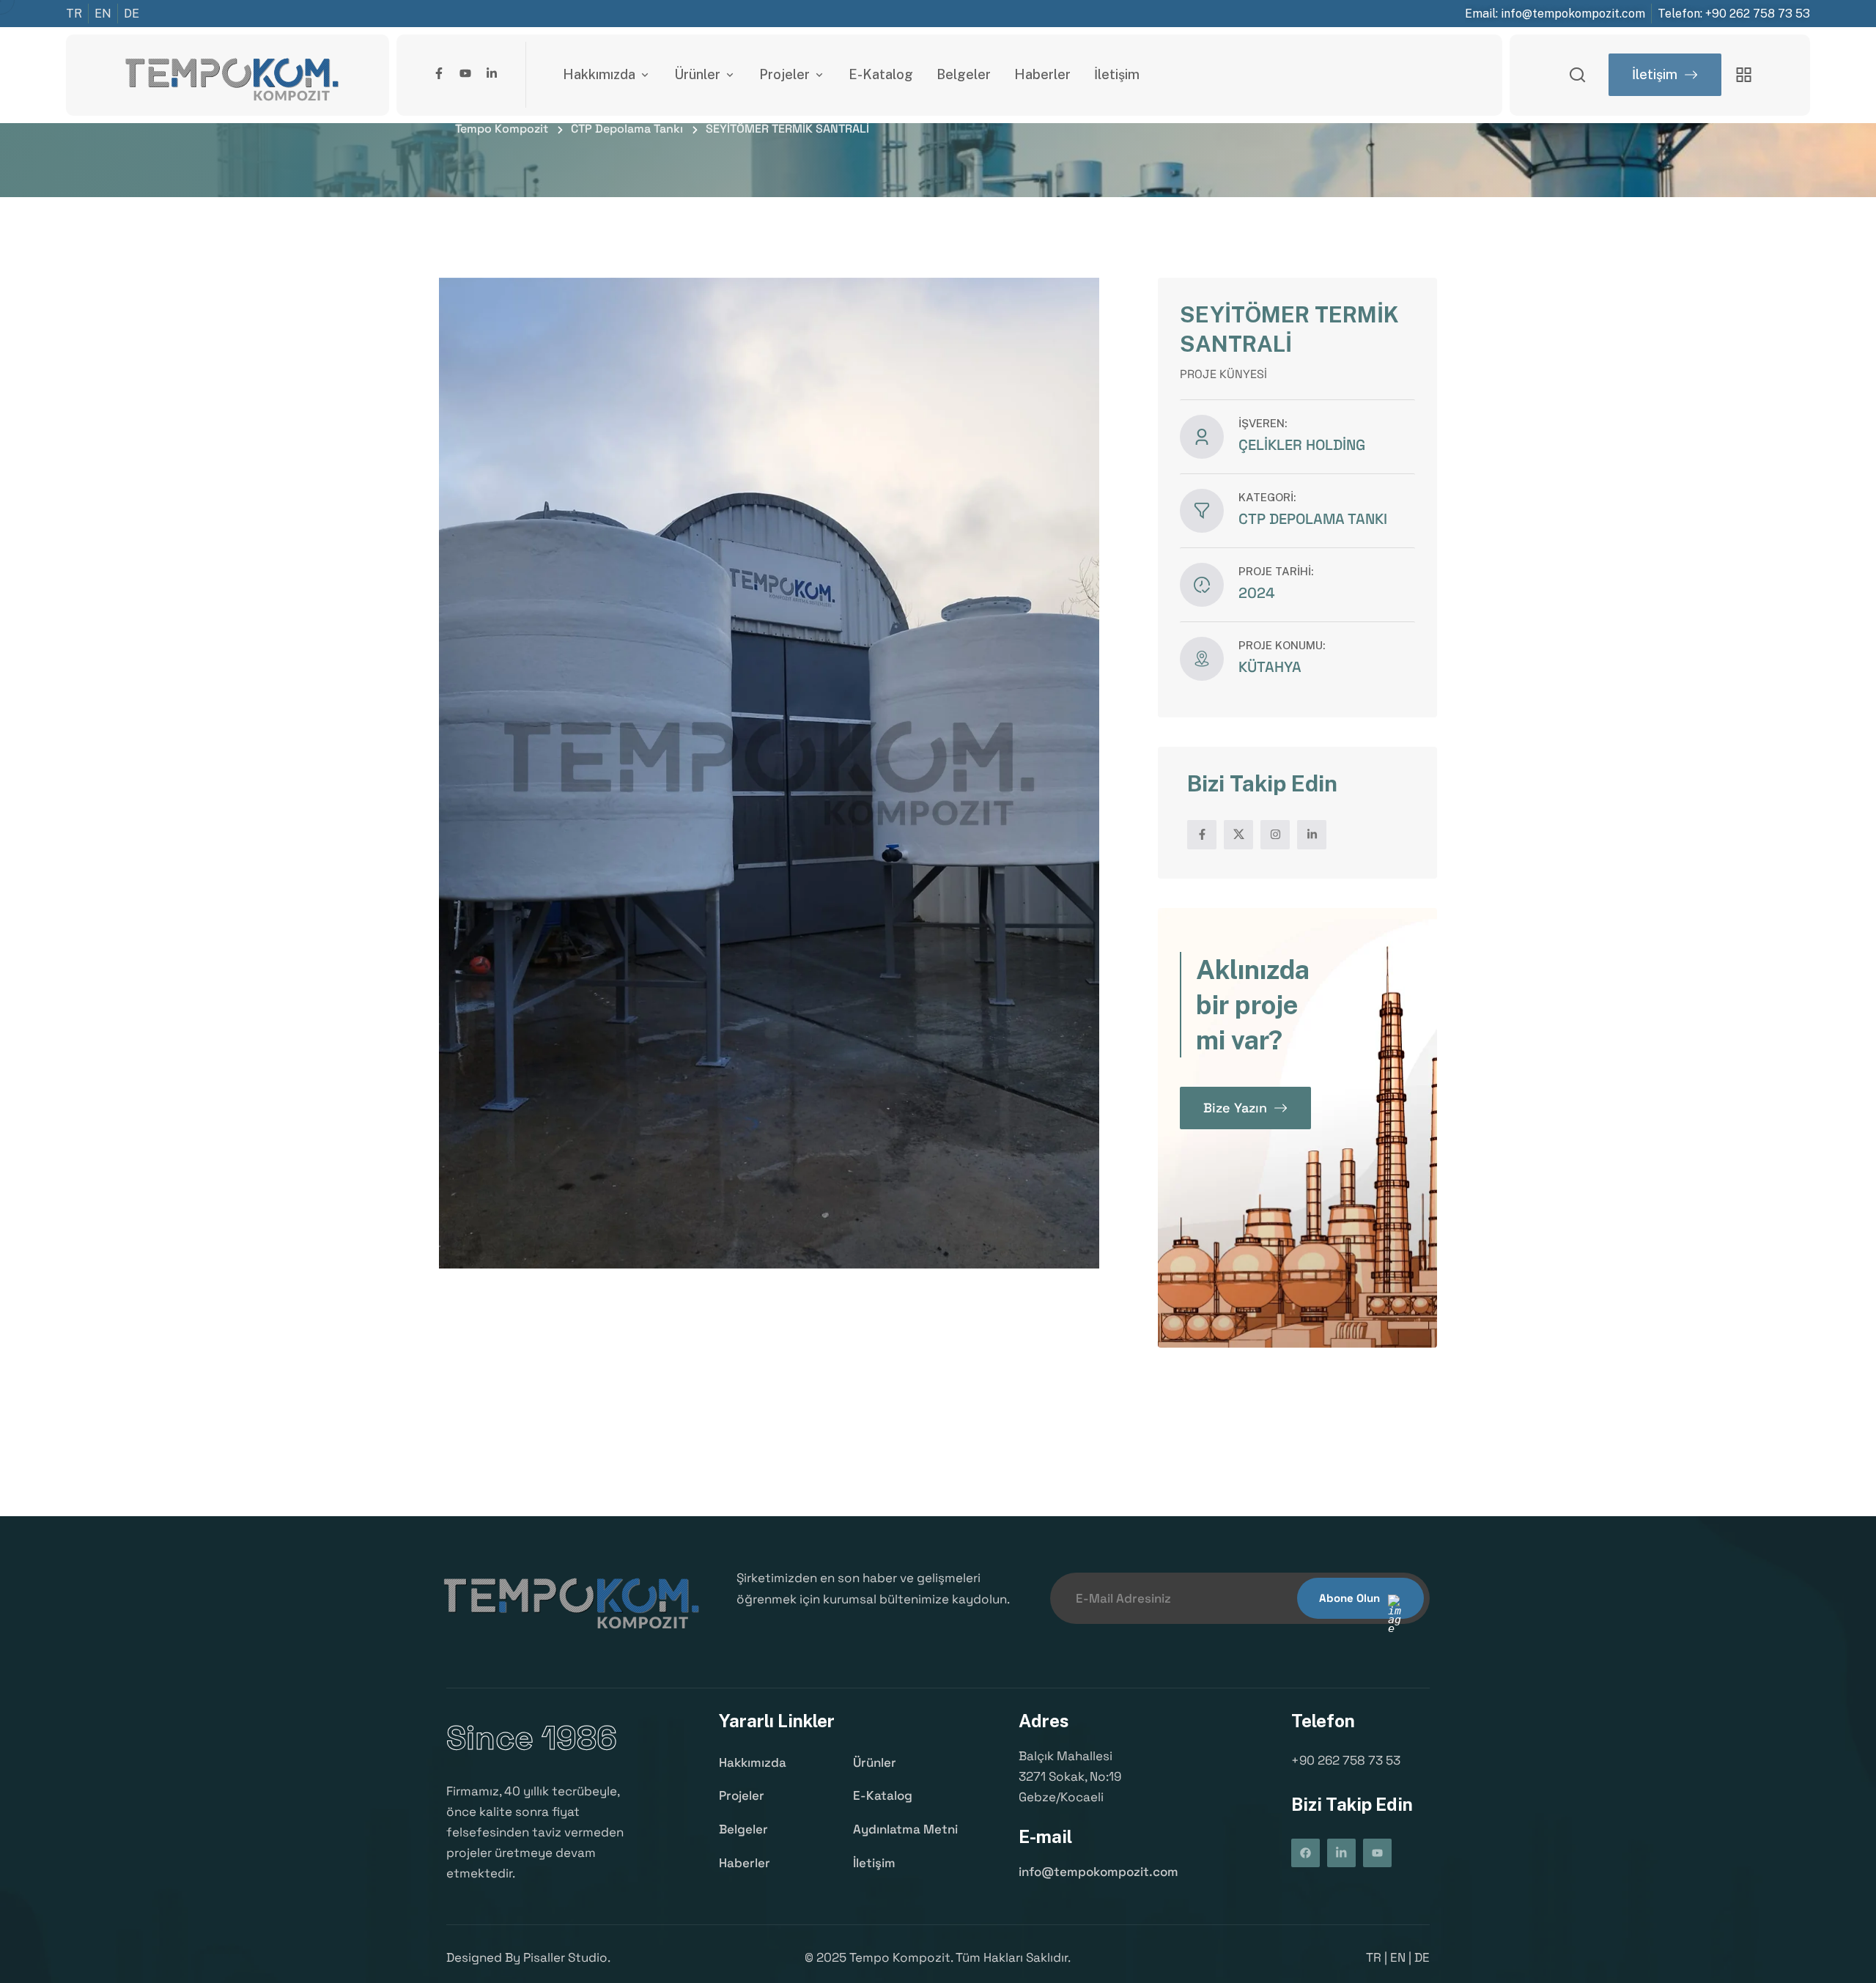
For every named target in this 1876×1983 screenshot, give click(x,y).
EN (1398, 1957)
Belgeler (964, 74)
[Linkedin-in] (492, 73)
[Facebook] (1306, 1853)
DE (1422, 1957)
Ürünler (697, 74)
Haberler (1042, 74)
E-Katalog (881, 74)
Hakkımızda (599, 74)
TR (1374, 1957)
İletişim (1117, 74)
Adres (1044, 1721)
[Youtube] (465, 73)
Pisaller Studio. (567, 1957)
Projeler (784, 74)
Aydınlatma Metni (905, 1829)
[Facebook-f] (439, 73)
